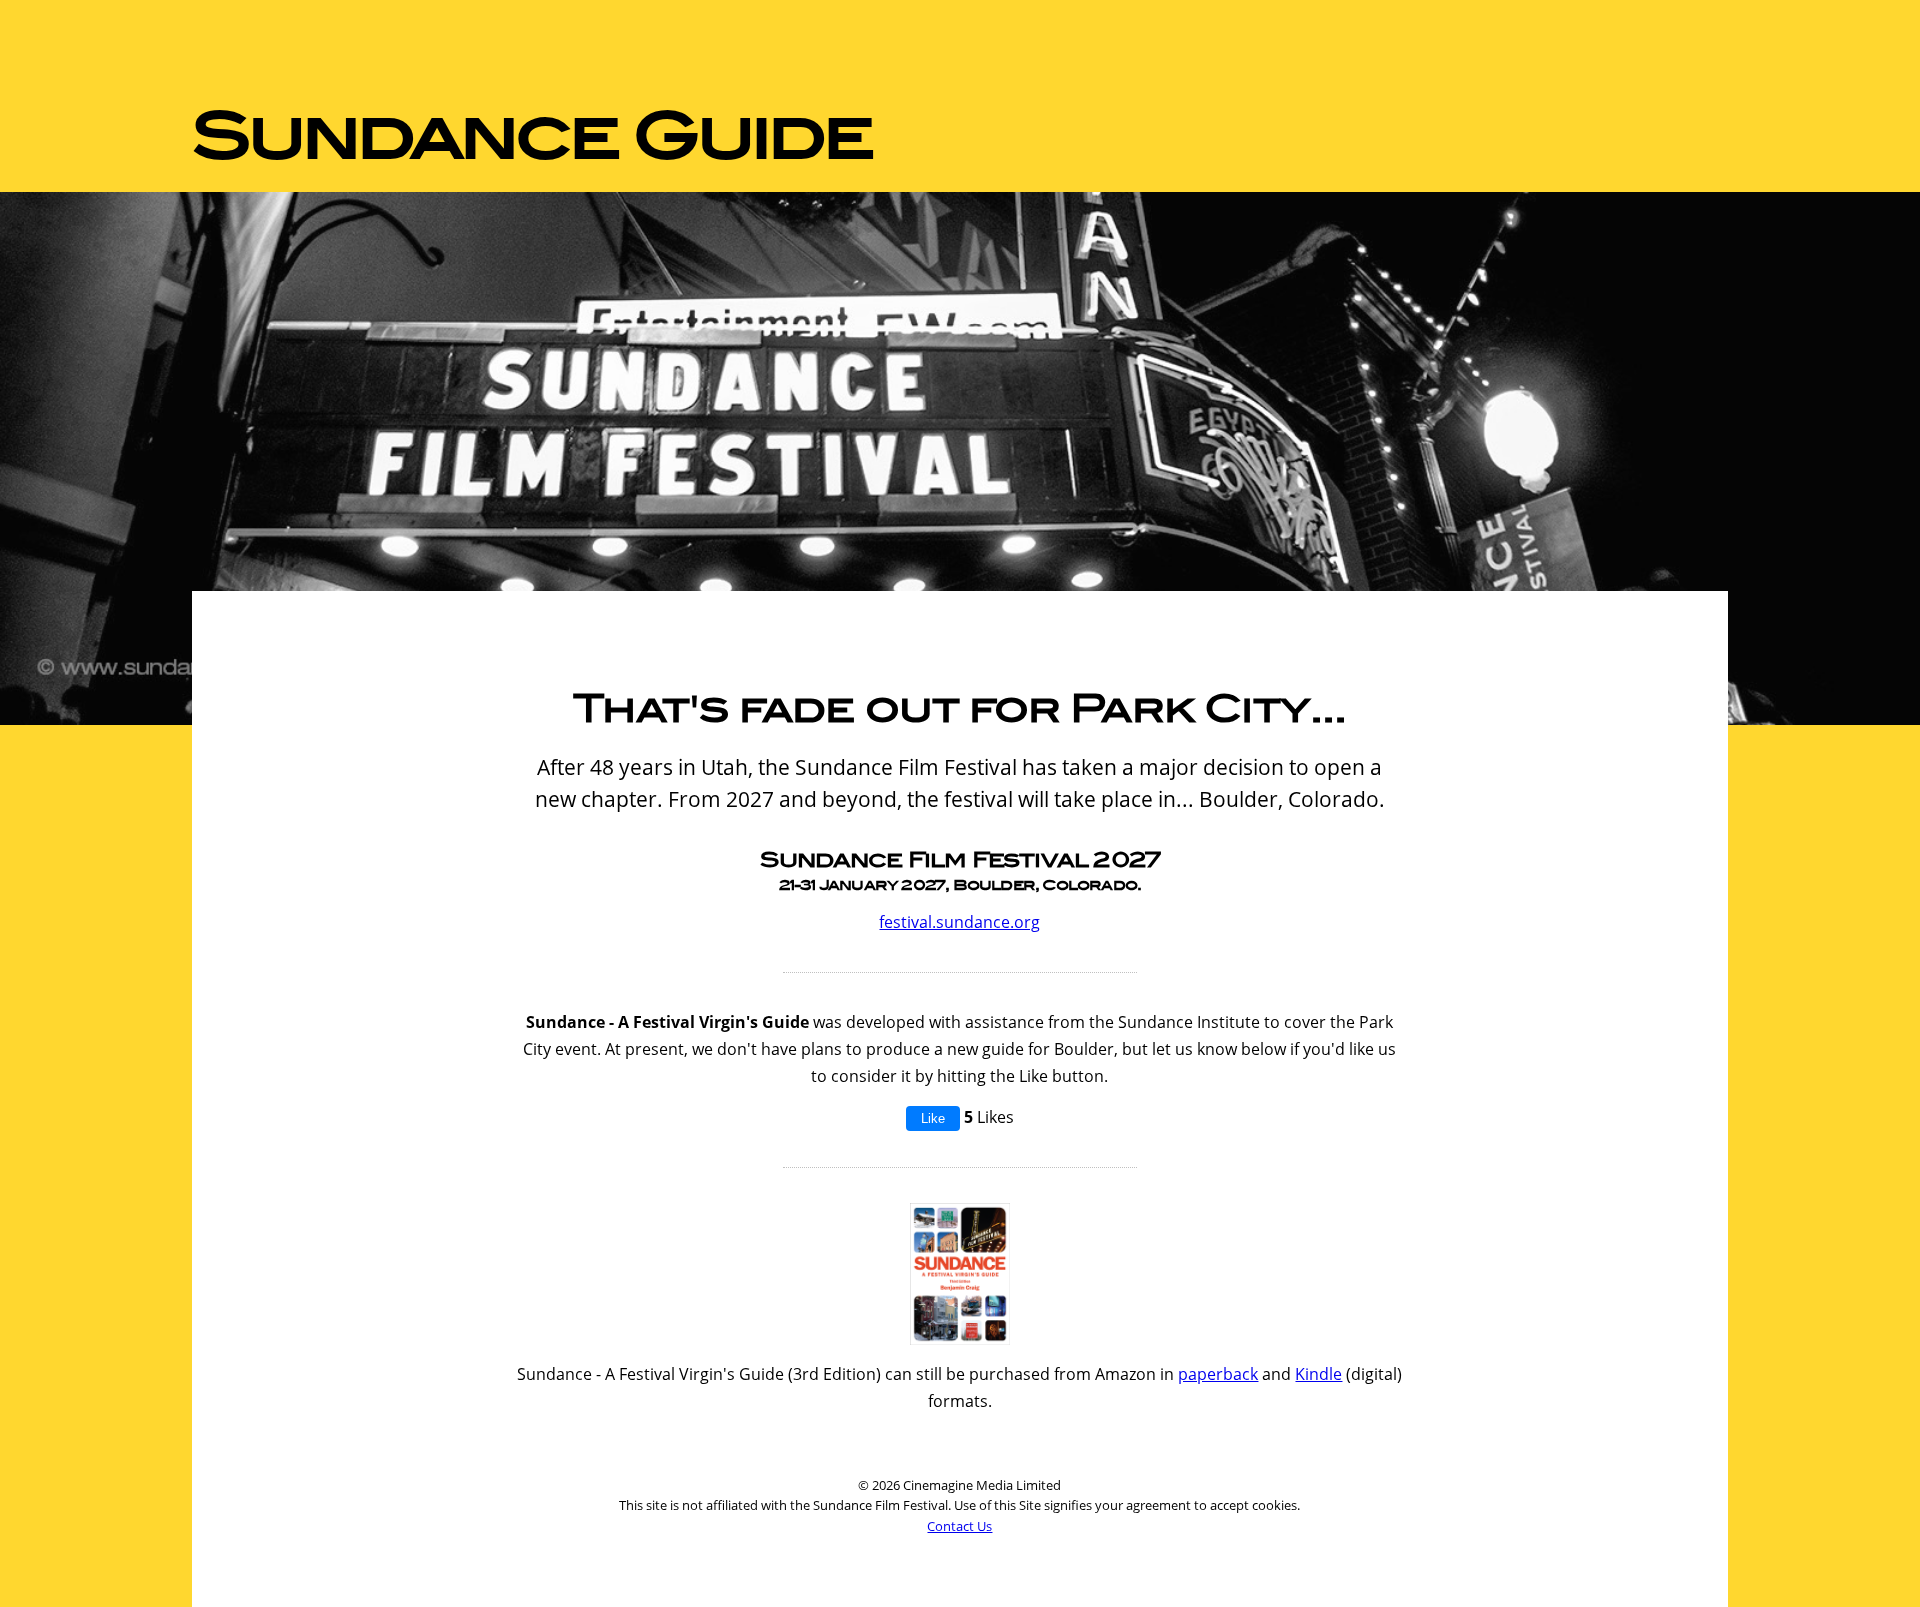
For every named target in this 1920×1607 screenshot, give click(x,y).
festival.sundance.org (959, 922)
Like (933, 1118)
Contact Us (959, 1526)
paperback (1218, 1374)
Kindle (1318, 1374)
